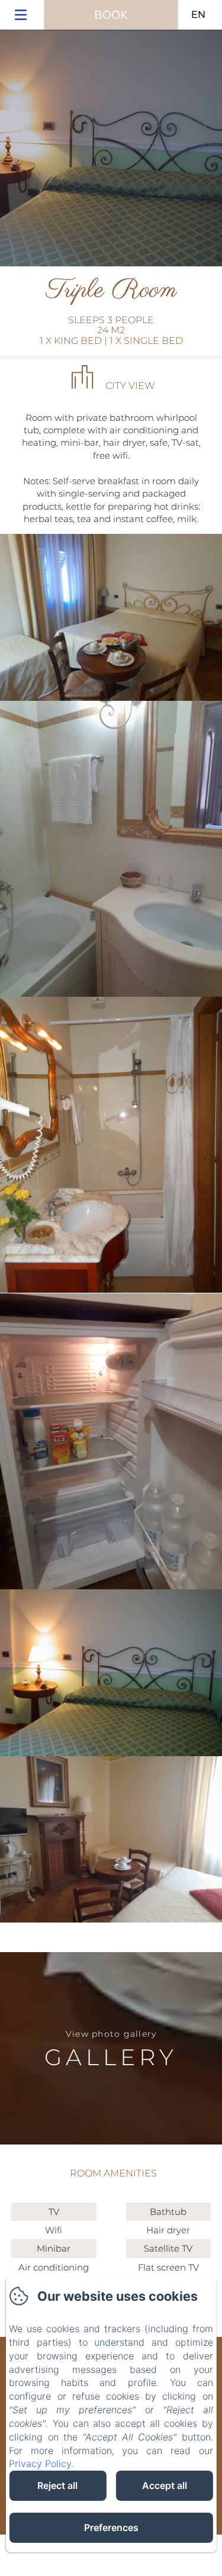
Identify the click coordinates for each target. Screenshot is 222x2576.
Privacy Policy (40, 2464)
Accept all (165, 2485)
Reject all (57, 2485)
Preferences (111, 2527)
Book (111, 15)
